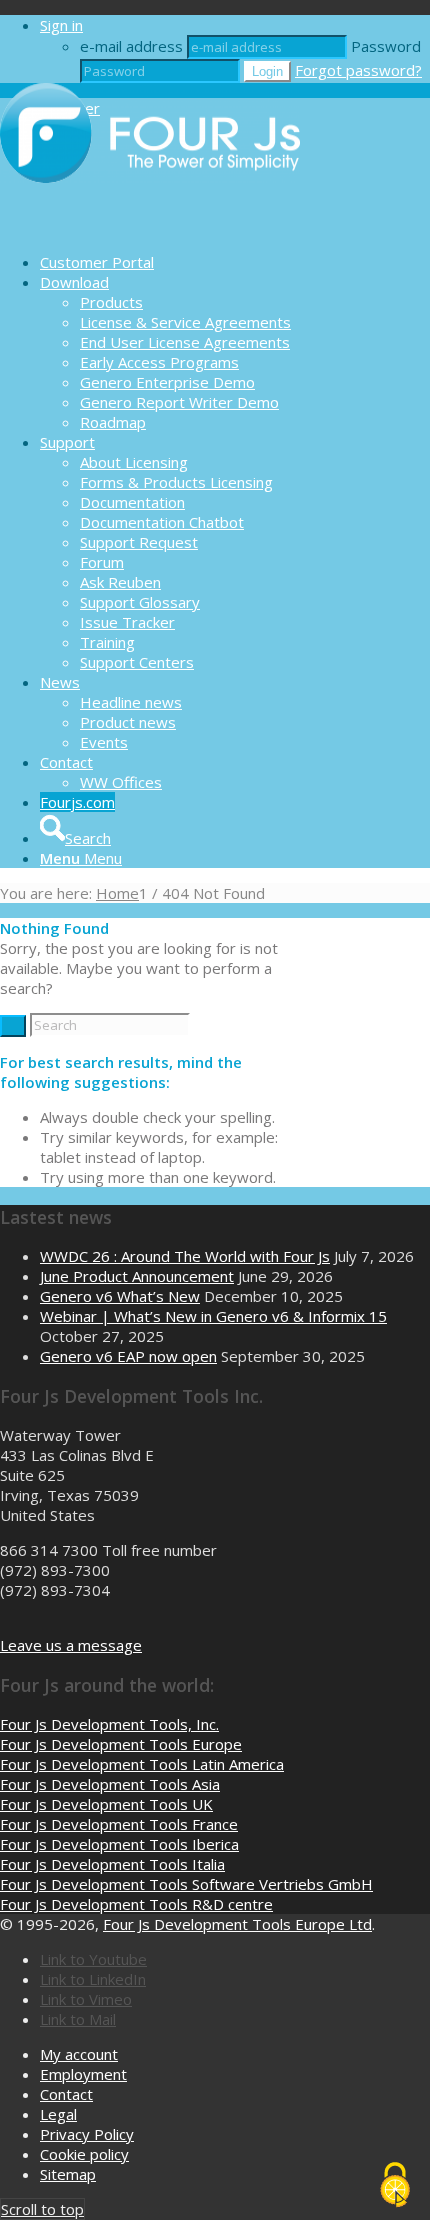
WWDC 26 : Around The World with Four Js (185, 1256)
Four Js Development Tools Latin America (142, 1764)
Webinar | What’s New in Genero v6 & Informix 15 (213, 1316)
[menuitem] (235, 262)
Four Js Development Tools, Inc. (109, 1724)
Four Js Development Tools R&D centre (136, 1904)
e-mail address (131, 46)
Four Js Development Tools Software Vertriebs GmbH (186, 1884)
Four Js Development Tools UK (106, 1804)
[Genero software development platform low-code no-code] (150, 227)
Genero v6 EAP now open (128, 1356)
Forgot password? (358, 70)
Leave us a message (71, 1645)
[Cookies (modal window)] (395, 2186)
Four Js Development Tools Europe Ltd (237, 1924)
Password (386, 46)
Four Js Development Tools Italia (112, 1864)
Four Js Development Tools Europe (121, 1744)
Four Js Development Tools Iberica (119, 1844)
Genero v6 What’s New (120, 1296)
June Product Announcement (137, 1276)
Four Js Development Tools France (119, 1824)
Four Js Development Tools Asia (110, 1784)
